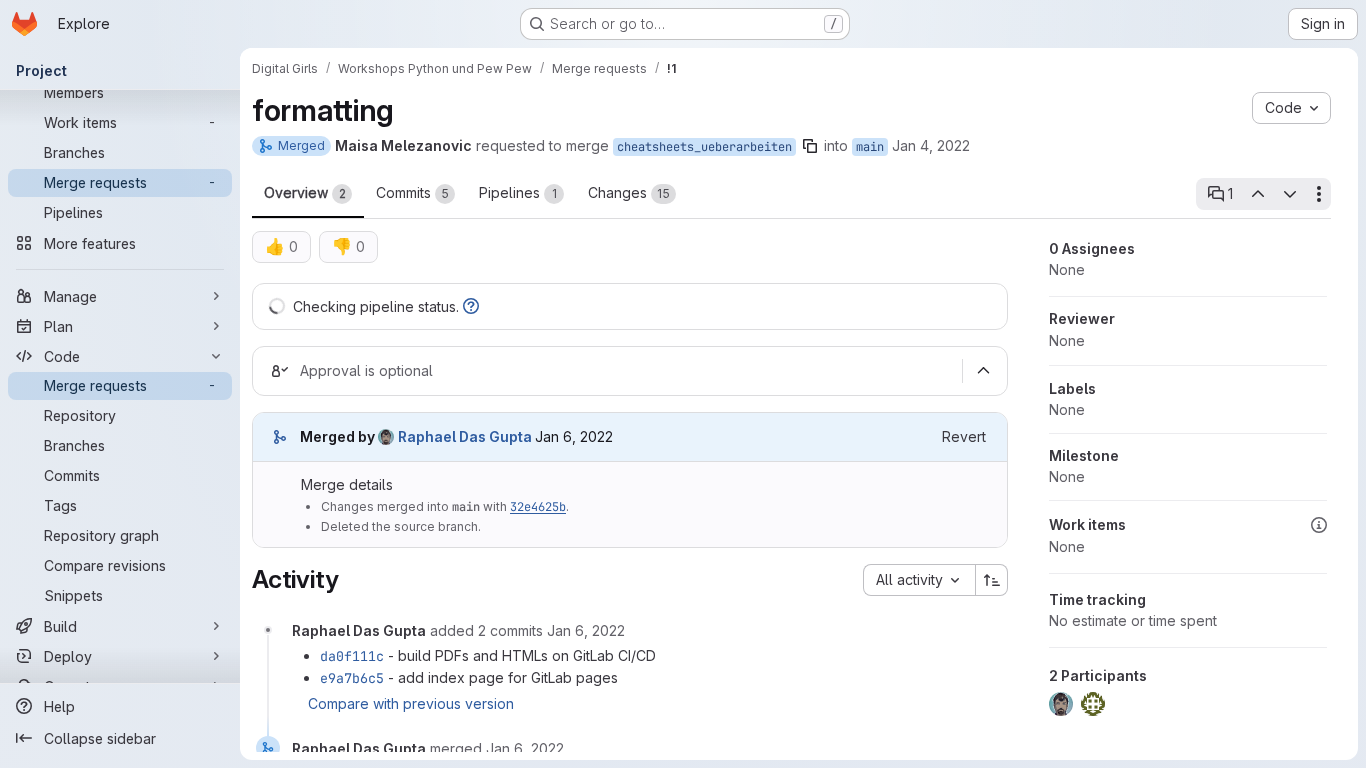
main (870, 147)
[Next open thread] (1290, 194)
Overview (305, 192)
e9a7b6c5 (352, 678)
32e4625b (538, 507)
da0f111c (352, 656)
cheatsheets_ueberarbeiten (704, 147)
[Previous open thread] (1257, 194)
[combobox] (919, 580)
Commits (412, 192)
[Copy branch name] (810, 146)
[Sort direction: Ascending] (992, 580)
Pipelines (518, 192)
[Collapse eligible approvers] (983, 371)
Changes (629, 192)
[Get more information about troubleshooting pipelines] (471, 306)
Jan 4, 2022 (931, 145)
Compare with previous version (411, 703)
